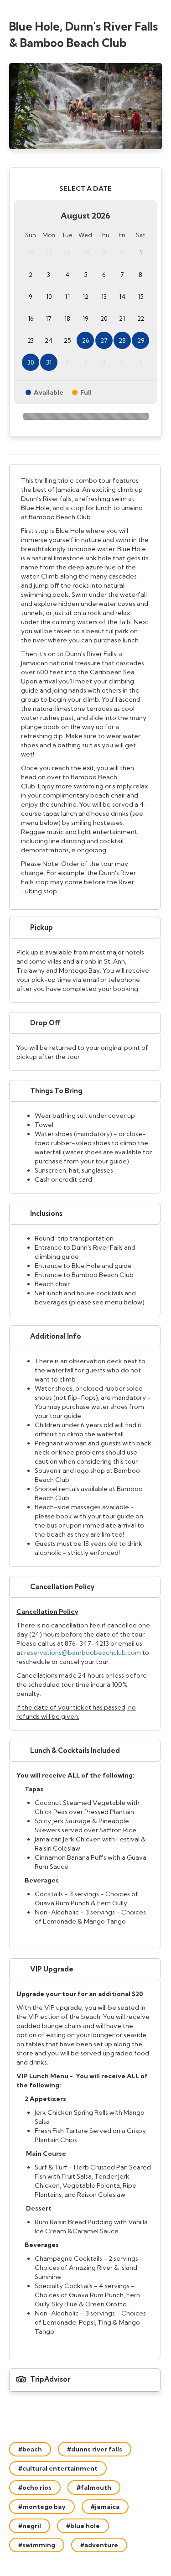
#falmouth (94, 2487)
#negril (30, 2526)
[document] (85, 687)
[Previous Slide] (14, 106)
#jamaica (105, 2507)
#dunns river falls (95, 2449)
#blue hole (83, 2526)
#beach (30, 2449)
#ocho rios (35, 2487)
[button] (85, 928)
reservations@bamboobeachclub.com (83, 1653)
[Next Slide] (157, 106)
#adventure (99, 2545)
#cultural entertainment (58, 2468)
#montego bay (42, 2507)
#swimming (37, 2545)
